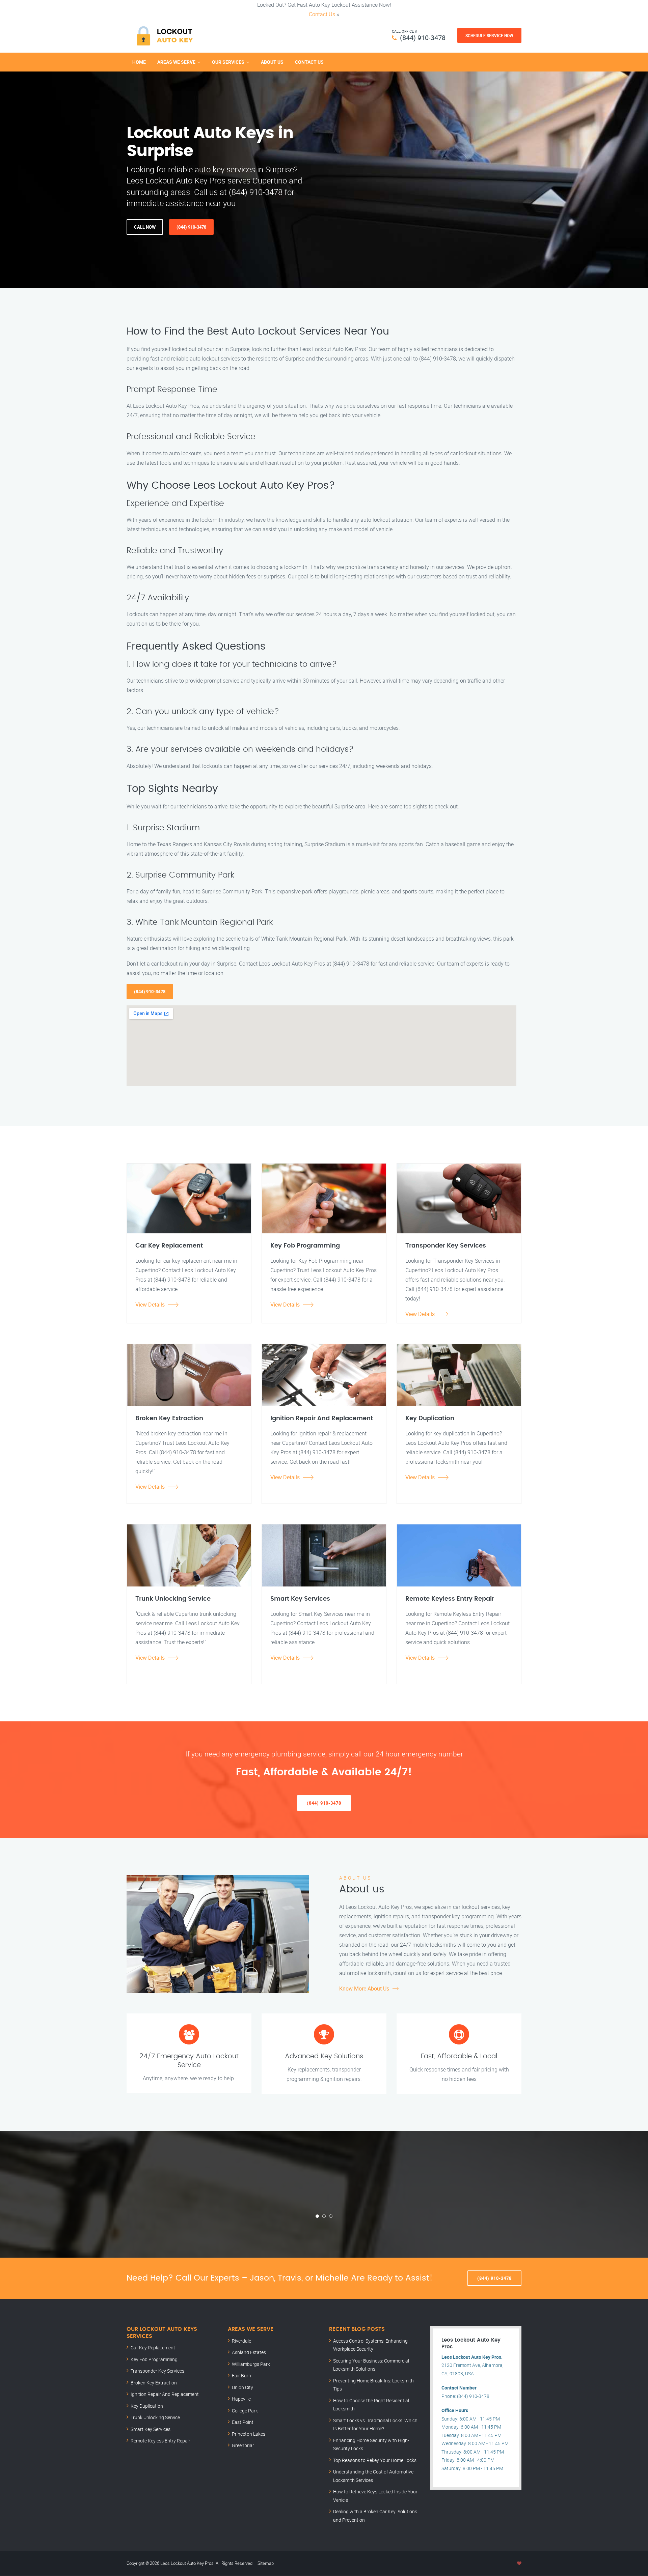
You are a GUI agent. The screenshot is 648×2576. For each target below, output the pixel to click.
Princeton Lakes (249, 2434)
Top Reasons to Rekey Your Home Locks (375, 2460)
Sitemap (266, 2563)
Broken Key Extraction (154, 2383)
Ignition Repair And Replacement (165, 2394)
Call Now (145, 227)
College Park (245, 2411)
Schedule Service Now (489, 35)
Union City (242, 2387)
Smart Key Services (151, 2429)
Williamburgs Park (251, 2364)
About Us (272, 62)
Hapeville (241, 2399)
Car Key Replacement (153, 2348)
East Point (243, 2422)
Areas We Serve (176, 62)
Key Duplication (147, 2406)
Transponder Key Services (157, 2371)
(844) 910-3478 (423, 38)
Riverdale (241, 2341)
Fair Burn (241, 2375)
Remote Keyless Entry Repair (160, 2441)
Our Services (228, 62)
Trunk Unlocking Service (155, 2417)
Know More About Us (364, 1988)
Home (139, 62)
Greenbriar (243, 2445)
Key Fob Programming (154, 2359)
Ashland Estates (249, 2352)
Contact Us (322, 14)
